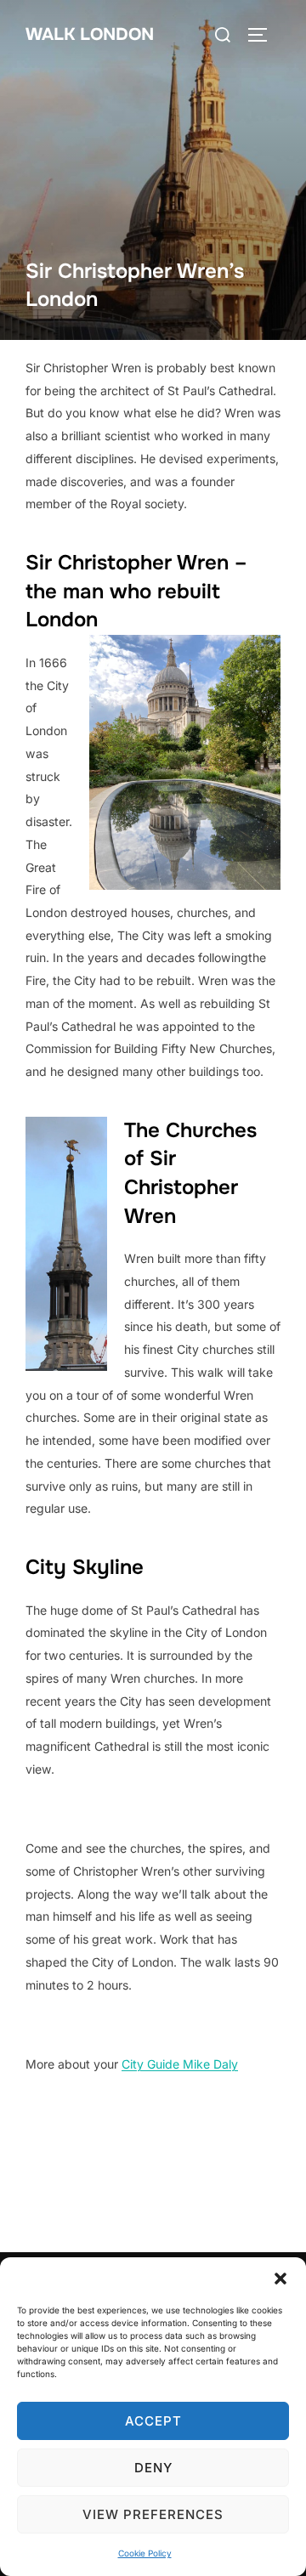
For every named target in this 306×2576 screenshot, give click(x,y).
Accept (153, 2421)
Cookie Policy (145, 2553)
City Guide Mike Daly (180, 2064)
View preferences (153, 2514)
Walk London (90, 34)
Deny (153, 2468)
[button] (280, 2279)
